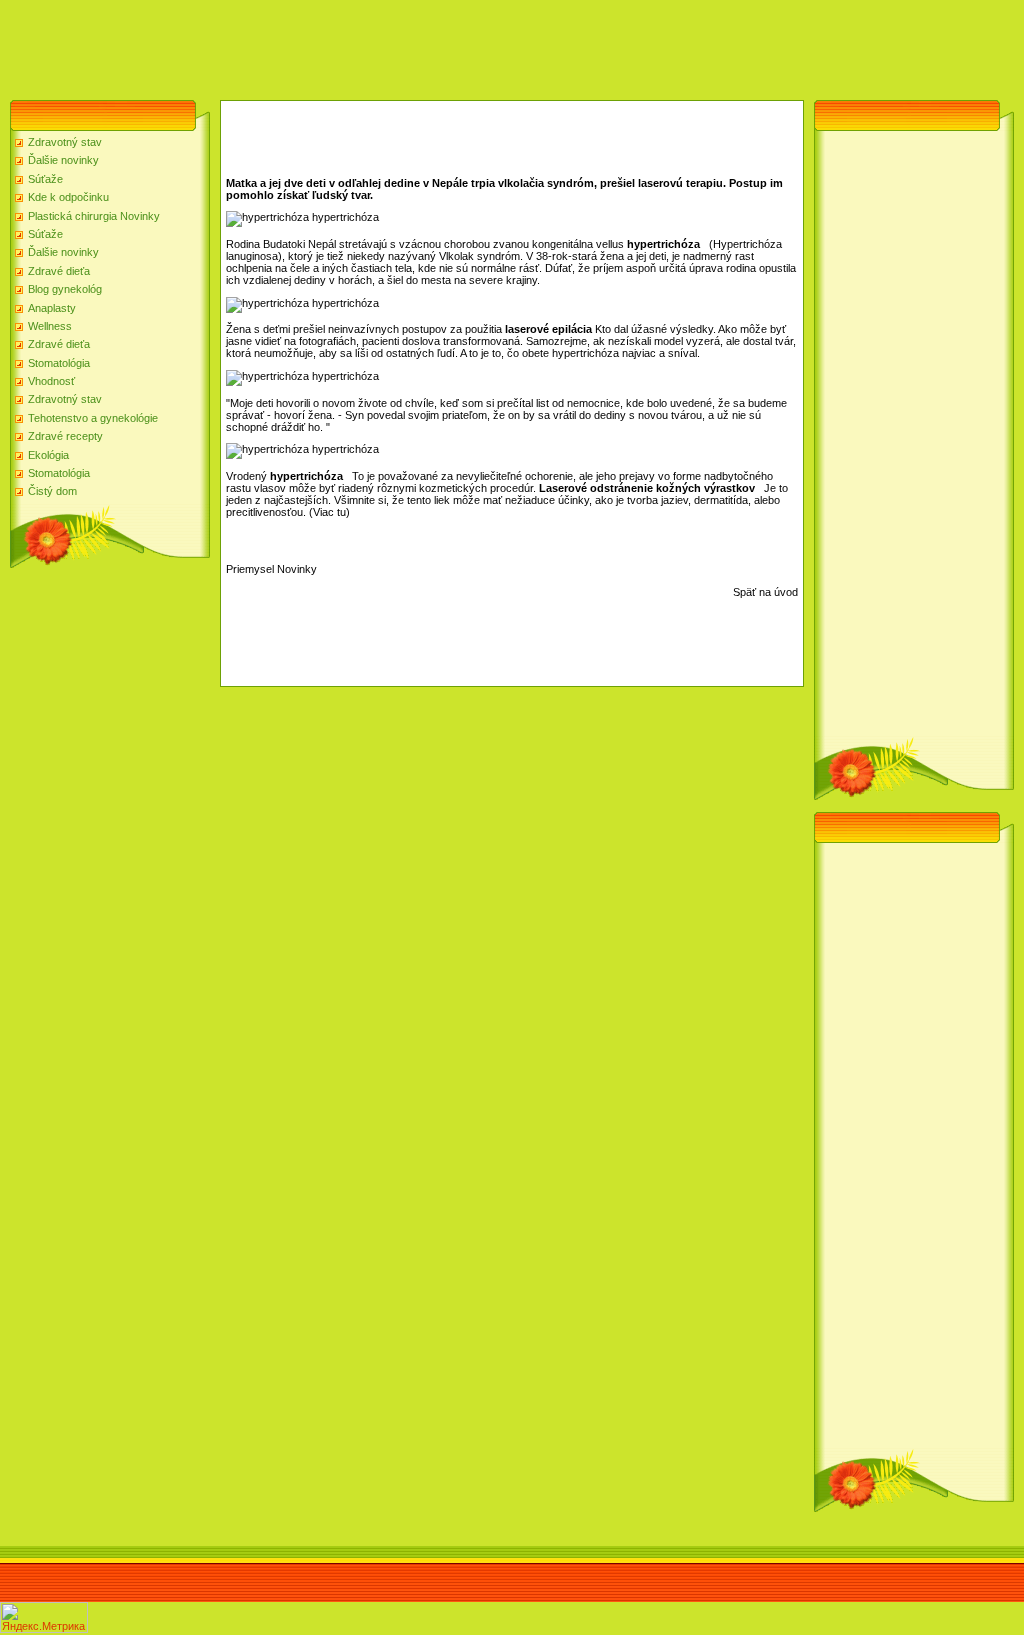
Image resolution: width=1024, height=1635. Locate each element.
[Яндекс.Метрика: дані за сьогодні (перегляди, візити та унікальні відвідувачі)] (44, 1617)
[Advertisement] (364, 45)
